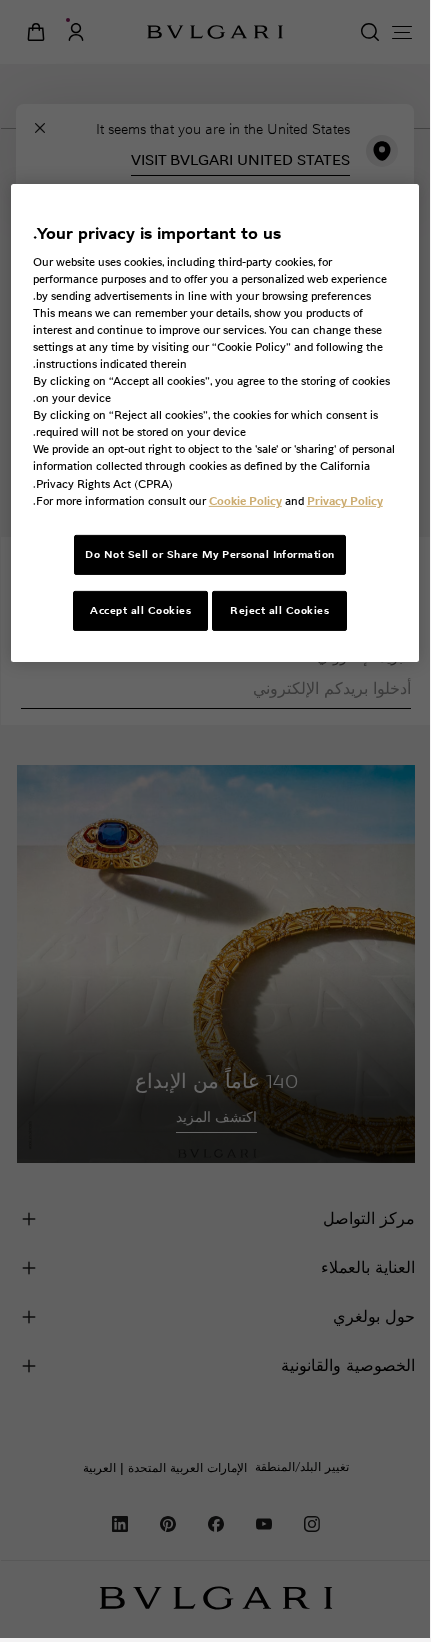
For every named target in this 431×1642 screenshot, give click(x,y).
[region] (215, 423)
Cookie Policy (245, 500)
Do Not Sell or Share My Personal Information (210, 554)
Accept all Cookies (140, 609)
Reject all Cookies (279, 609)
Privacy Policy (345, 500)
